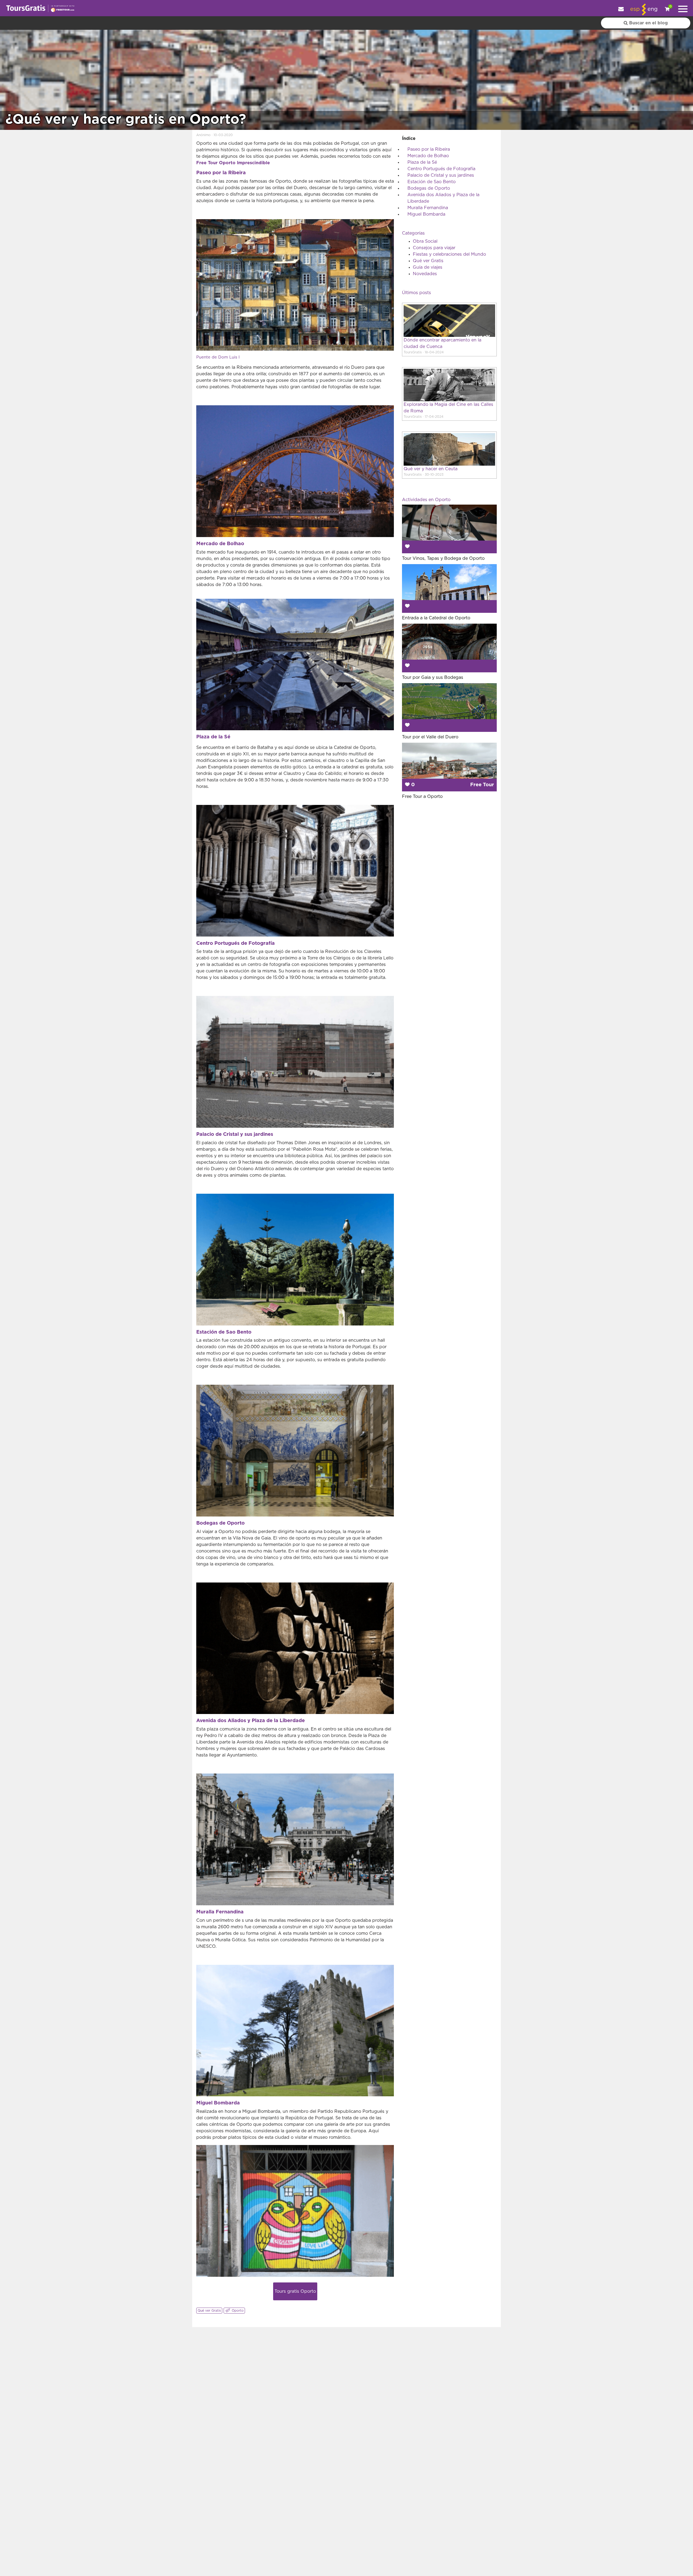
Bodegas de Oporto (429, 188)
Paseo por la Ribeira (429, 149)
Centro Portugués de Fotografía (441, 169)
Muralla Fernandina (428, 208)
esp (635, 9)
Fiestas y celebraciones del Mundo (449, 254)
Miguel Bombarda (426, 214)
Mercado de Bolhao (428, 156)
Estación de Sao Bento (432, 182)
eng (653, 9)
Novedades (425, 274)
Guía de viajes (428, 267)
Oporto (237, 2311)
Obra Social (425, 241)
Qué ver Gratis (209, 2311)
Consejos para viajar (434, 248)
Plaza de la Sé (422, 162)
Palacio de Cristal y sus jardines (441, 175)
